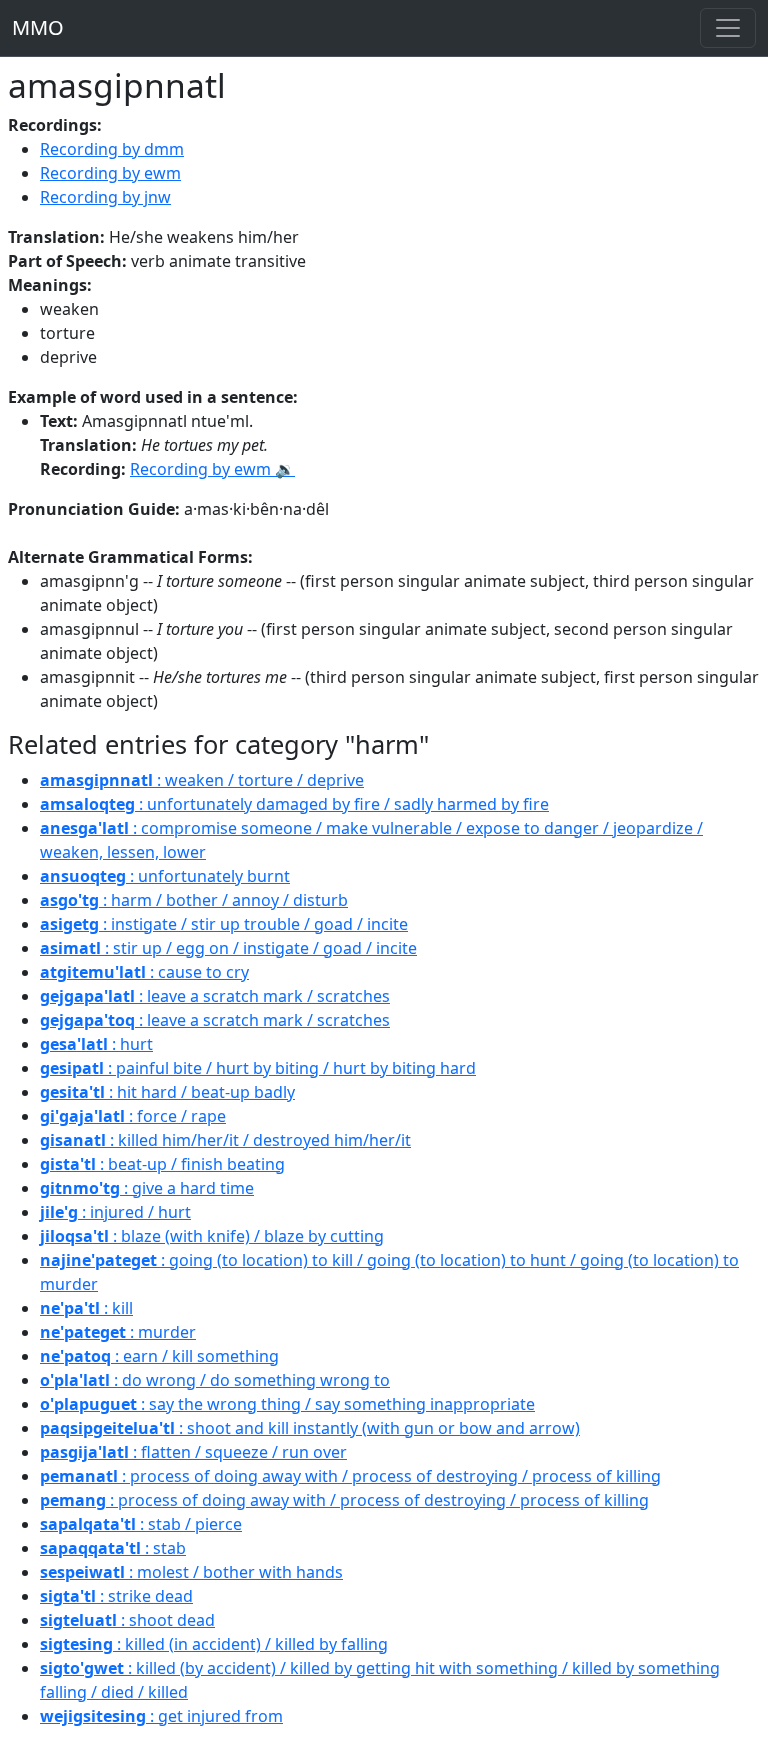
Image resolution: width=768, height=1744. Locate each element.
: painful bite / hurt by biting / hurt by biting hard (258, 1068)
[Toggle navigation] (728, 28)
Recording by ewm (110, 173)
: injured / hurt (115, 1212)
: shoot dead (127, 1620)
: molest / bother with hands (191, 1572)
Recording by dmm (112, 149)
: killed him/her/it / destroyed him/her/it (225, 1140)
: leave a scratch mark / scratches (215, 996)
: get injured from (161, 1716)
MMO (38, 27)
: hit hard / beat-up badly (167, 1092)
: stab (113, 1548)
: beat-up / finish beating (162, 1164)
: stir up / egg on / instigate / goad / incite (228, 948)
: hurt (96, 1044)
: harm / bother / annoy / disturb (194, 900)
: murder (118, 1332)
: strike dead (116, 1596)
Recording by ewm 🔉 (212, 469)
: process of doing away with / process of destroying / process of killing (350, 1476)
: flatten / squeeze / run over (193, 1452)
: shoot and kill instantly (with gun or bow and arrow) (310, 1428)
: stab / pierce (141, 1524)
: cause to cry (144, 972)
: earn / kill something (159, 1356)
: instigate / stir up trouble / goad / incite (224, 924)
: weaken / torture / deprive (202, 780)
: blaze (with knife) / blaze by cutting (212, 1236)
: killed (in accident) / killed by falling (214, 1644)
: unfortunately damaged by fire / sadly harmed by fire (294, 804)
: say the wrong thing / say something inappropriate (287, 1404)
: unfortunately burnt (165, 876)
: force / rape (133, 1116)
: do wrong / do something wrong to (215, 1380)
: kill (86, 1308)
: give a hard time (147, 1188)
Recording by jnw (105, 197)
